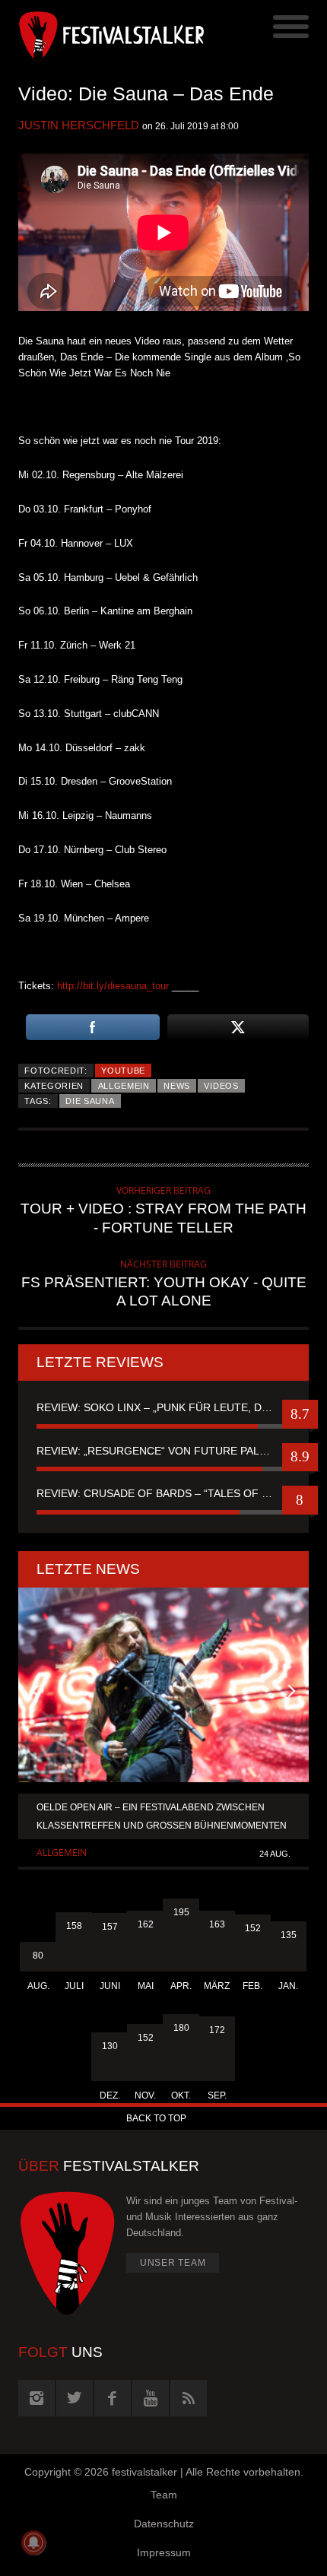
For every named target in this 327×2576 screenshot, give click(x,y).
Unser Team (173, 2263)
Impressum (164, 2552)
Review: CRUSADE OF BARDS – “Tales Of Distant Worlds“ (163, 1493)
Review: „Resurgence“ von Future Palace (159, 1451)
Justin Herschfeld (79, 125)
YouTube (123, 1071)
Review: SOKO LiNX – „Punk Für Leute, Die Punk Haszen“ (163, 1407)
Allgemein (124, 1086)
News (177, 1086)
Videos (221, 1086)
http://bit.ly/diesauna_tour (113, 986)
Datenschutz (164, 2524)
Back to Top (156, 2118)
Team (164, 2495)
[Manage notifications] (33, 2543)
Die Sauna (90, 1101)
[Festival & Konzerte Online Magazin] (91, 34)
